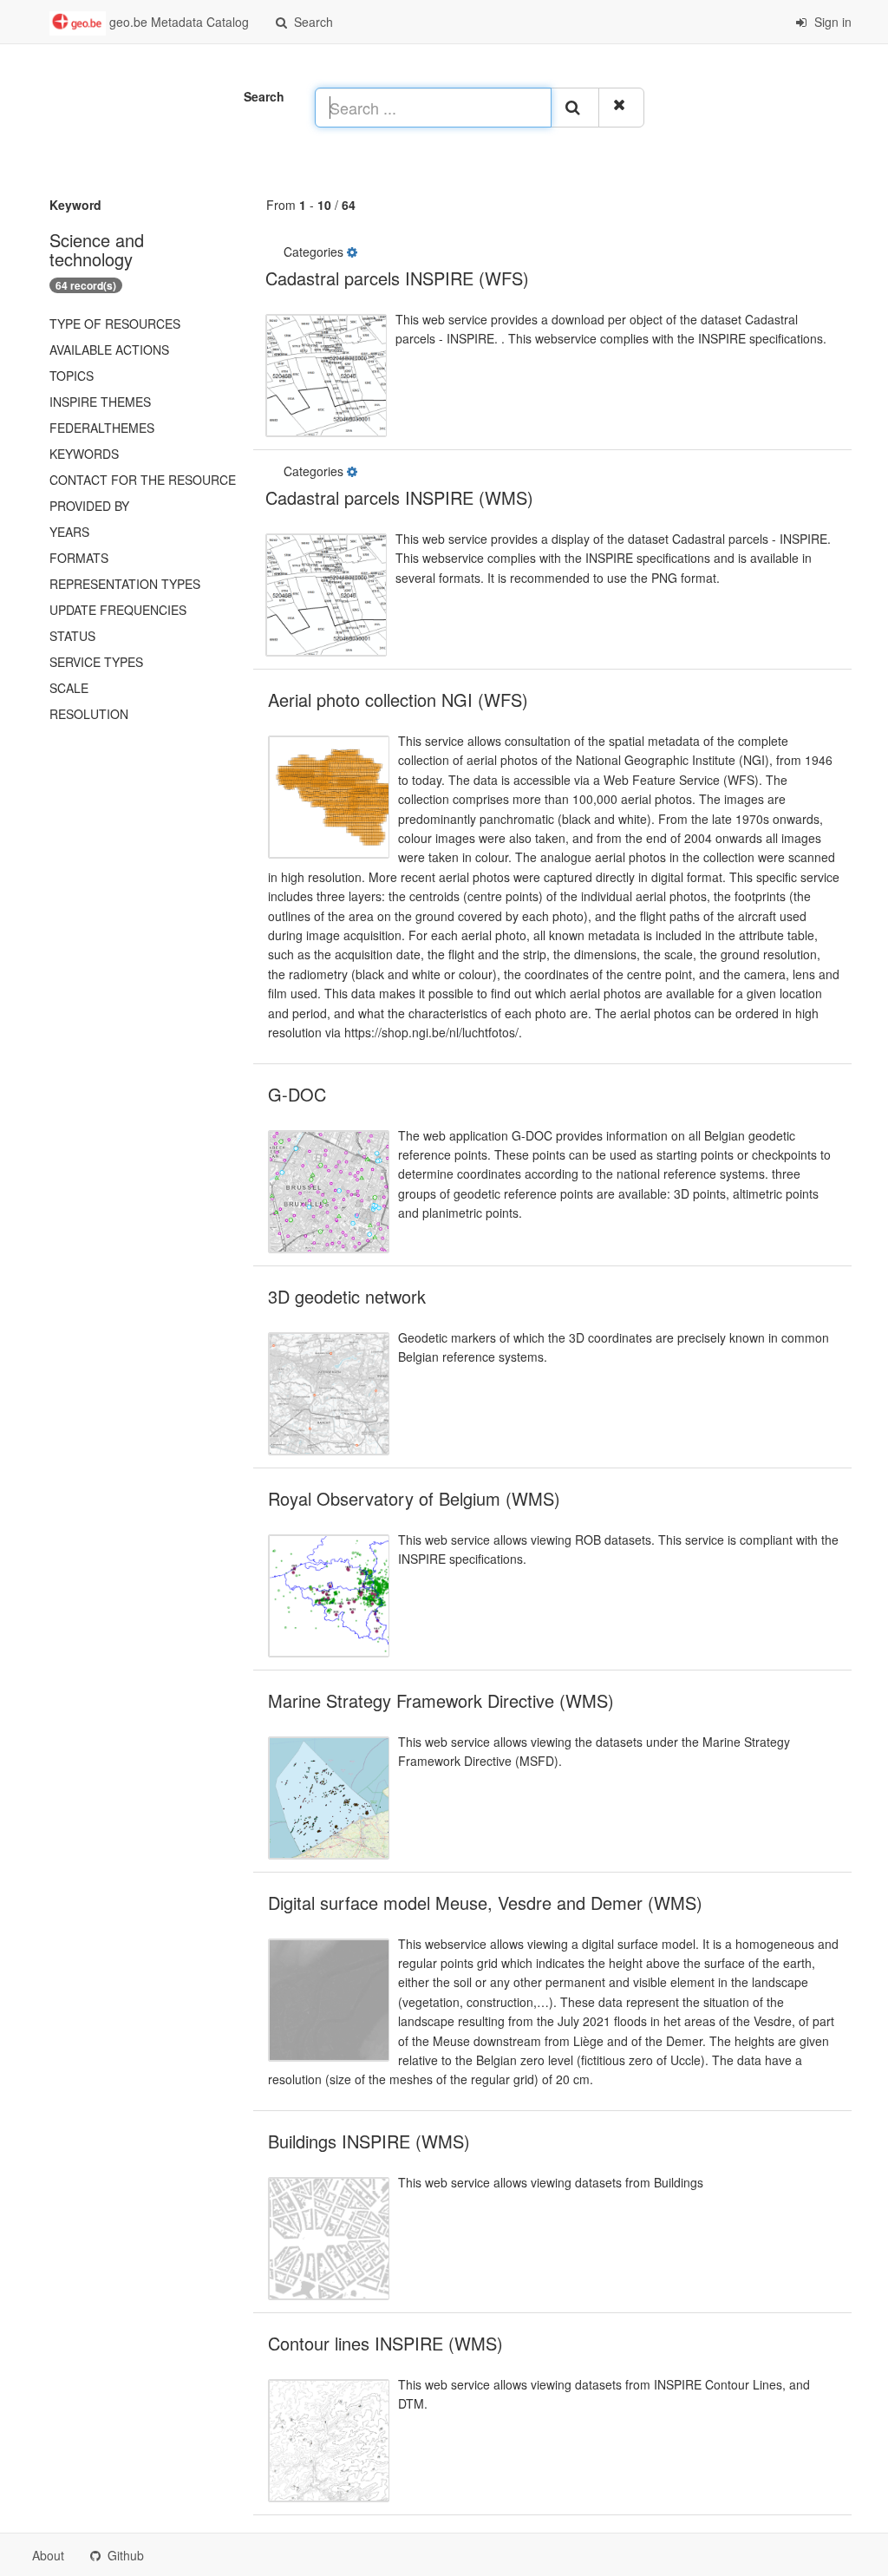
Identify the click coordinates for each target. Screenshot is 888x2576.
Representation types (125, 584)
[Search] (575, 108)
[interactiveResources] (354, 252)
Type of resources (115, 324)
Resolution (89, 714)
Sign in (831, 22)
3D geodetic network (347, 1296)
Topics (72, 376)
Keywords (84, 454)
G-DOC (297, 1094)
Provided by (89, 506)
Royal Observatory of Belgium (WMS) (414, 1498)
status (72, 636)
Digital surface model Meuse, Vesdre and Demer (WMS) (485, 1903)
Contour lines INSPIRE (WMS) (385, 2343)
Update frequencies (118, 610)
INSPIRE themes (100, 402)
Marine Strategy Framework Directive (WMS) (441, 1700)
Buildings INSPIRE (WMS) (369, 2141)
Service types (96, 662)
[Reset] (621, 108)
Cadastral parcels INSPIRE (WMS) (399, 497)
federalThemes (102, 428)
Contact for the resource (143, 480)
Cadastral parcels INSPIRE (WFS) (397, 278)
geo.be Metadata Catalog (177, 22)
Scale (69, 688)
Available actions (109, 350)
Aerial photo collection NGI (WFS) (398, 700)
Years (69, 532)
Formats (79, 558)
